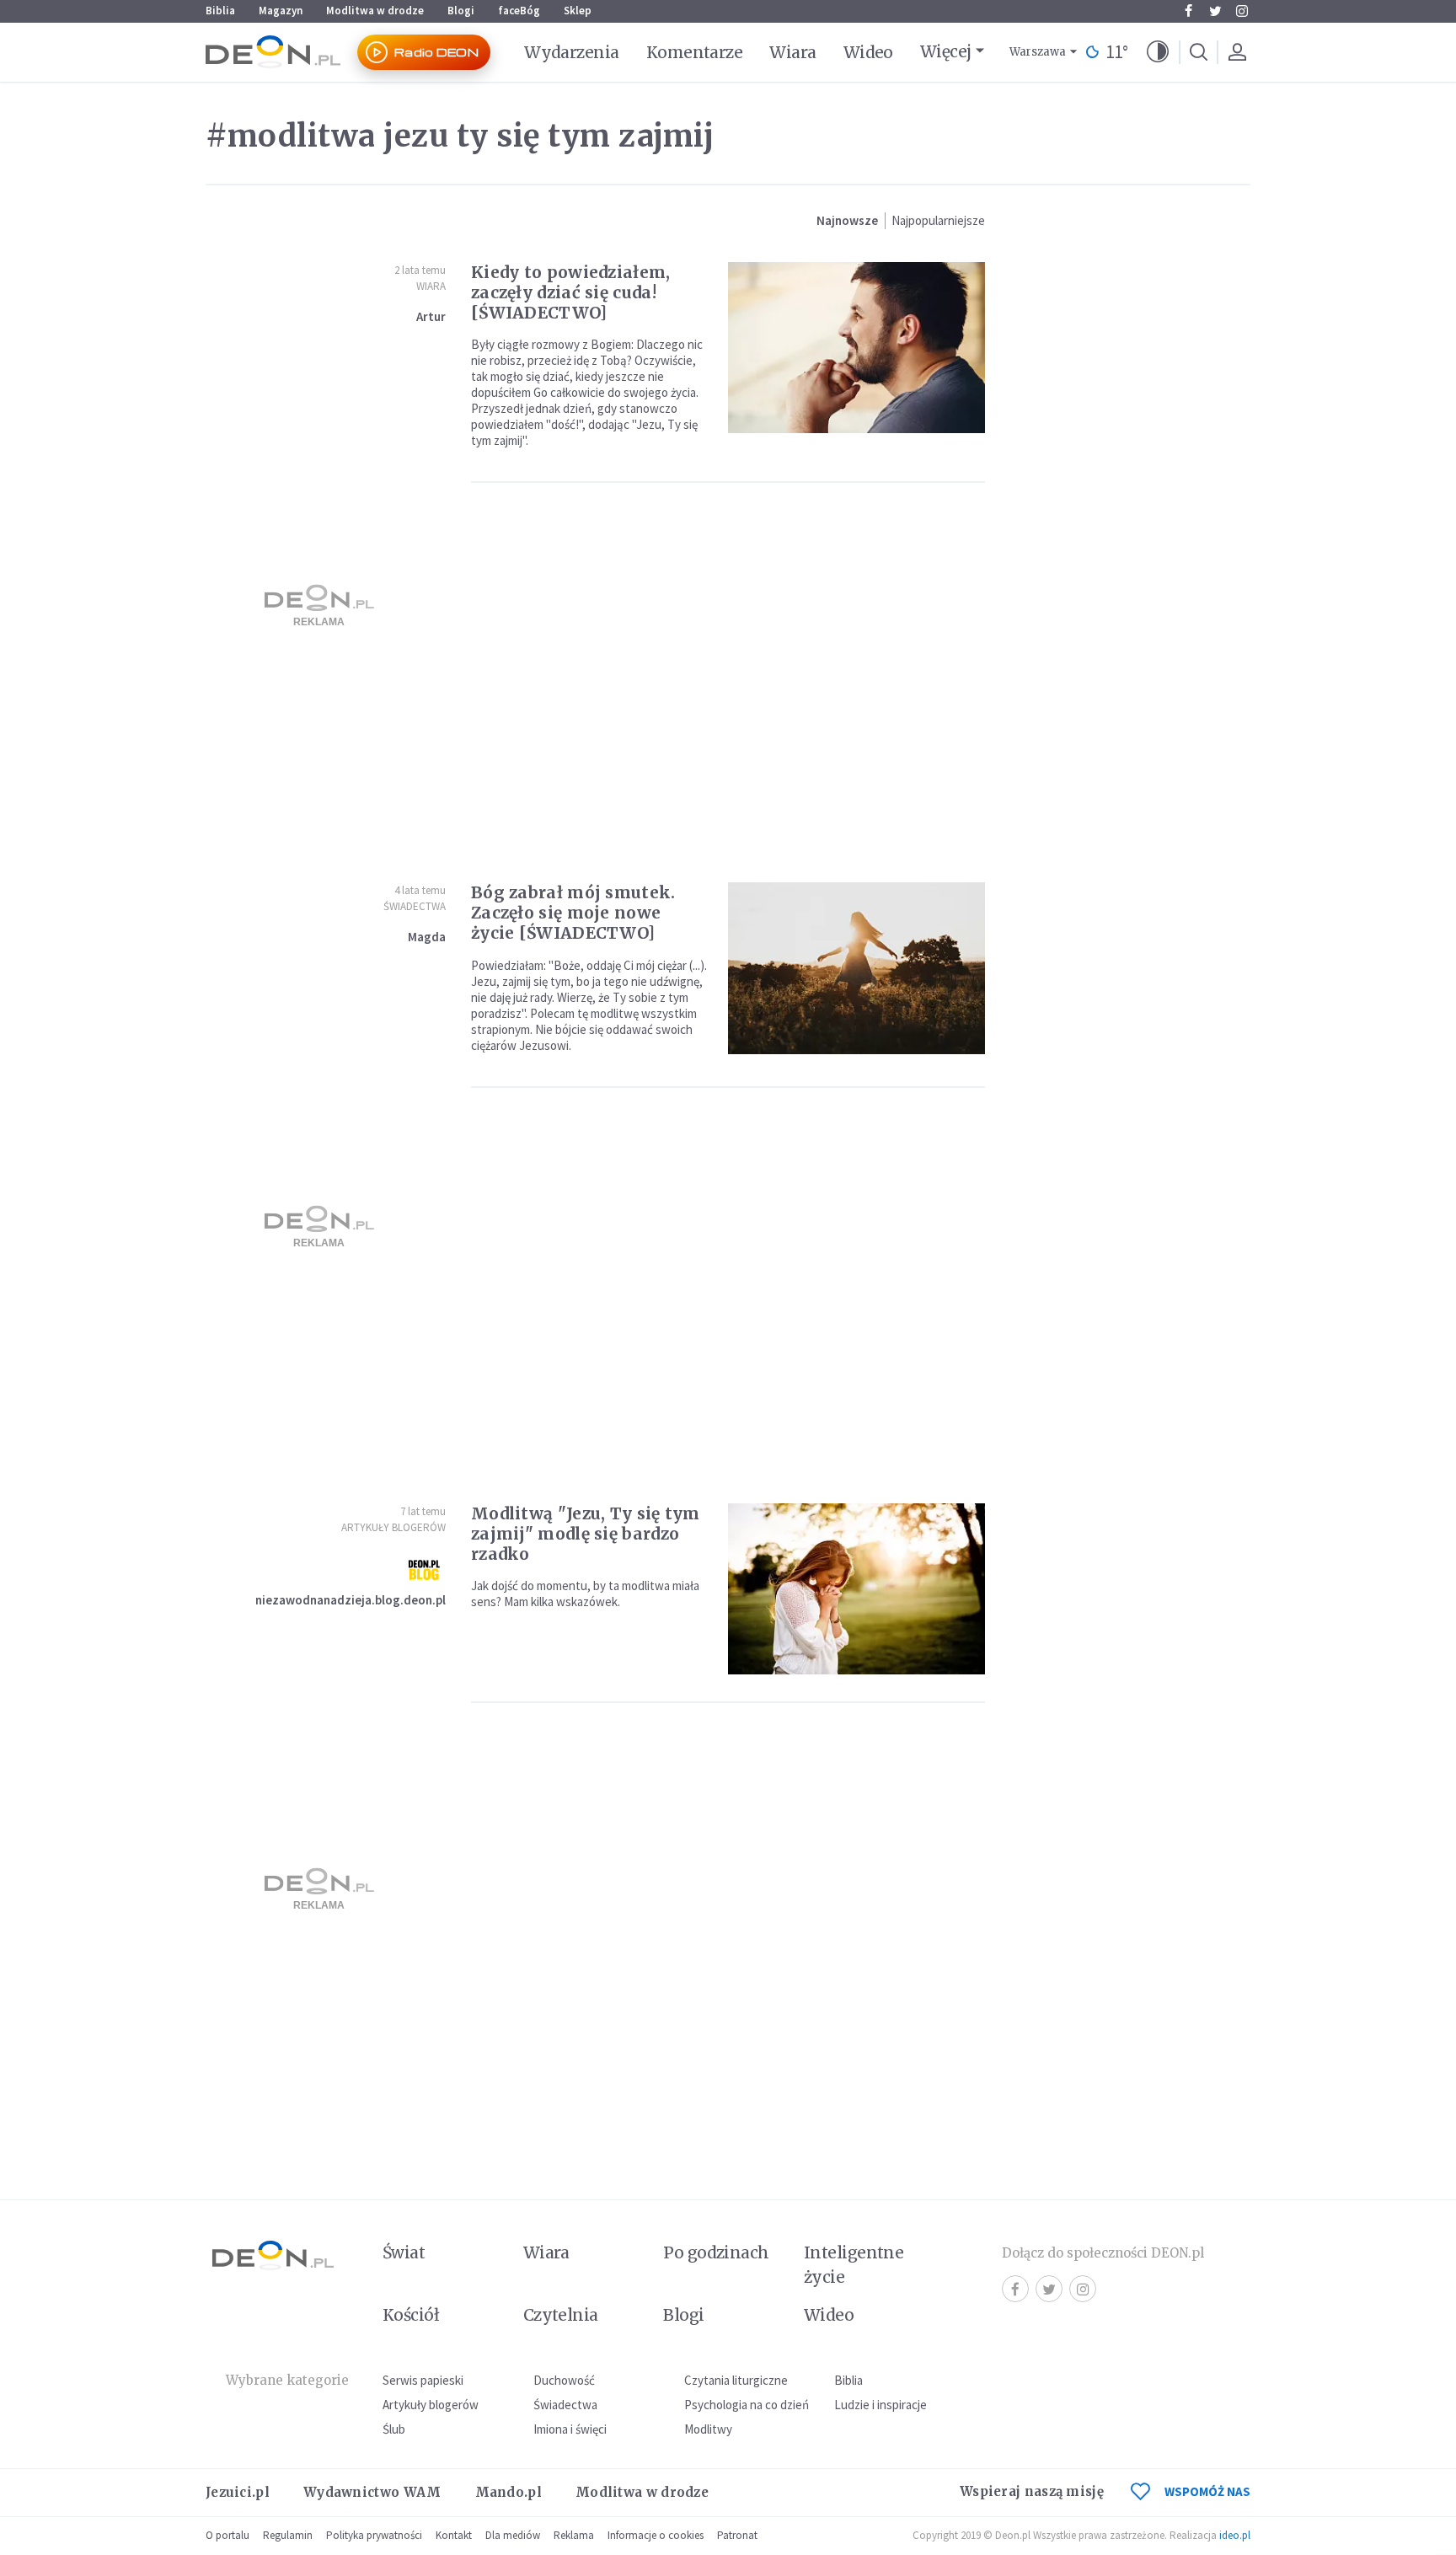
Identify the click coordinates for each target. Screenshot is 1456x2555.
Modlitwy (708, 2429)
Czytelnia (561, 2315)
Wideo (868, 52)
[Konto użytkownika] (1237, 52)
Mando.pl (509, 2492)
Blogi (461, 11)
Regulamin (288, 2535)
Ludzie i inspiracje (881, 2405)
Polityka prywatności (374, 2535)
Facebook (1188, 11)
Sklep (578, 11)
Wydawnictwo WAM (372, 2492)
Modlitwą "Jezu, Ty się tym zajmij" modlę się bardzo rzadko (586, 1534)
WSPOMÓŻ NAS (1207, 2491)
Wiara (792, 52)
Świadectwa (415, 906)
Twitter (1215, 11)
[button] (1158, 52)
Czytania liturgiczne (736, 2380)
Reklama (574, 2535)
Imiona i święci (570, 2429)
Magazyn (281, 11)
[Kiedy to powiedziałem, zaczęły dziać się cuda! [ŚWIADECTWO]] (856, 348)
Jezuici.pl (238, 2492)
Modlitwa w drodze (375, 11)
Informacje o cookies (656, 2535)
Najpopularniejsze (938, 220)
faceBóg (519, 11)
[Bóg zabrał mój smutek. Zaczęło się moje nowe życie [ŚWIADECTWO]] (856, 968)
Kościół (411, 2315)
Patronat (737, 2535)
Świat (404, 2252)
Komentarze (695, 52)
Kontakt (454, 2535)
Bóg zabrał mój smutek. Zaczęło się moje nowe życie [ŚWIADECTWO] (573, 913)
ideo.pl (1235, 2535)
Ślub (394, 2429)
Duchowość (564, 2380)
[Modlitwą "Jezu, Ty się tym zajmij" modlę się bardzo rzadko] (856, 1589)
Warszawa (1038, 52)
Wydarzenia (572, 52)
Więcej (946, 51)
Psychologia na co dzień (747, 2405)
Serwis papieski (423, 2380)
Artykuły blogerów (393, 1527)
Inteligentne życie (854, 2265)
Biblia (220, 11)
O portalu (227, 2535)
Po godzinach (716, 2252)
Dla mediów (513, 2535)
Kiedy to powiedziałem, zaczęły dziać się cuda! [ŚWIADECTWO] (571, 292)
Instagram (1242, 11)
